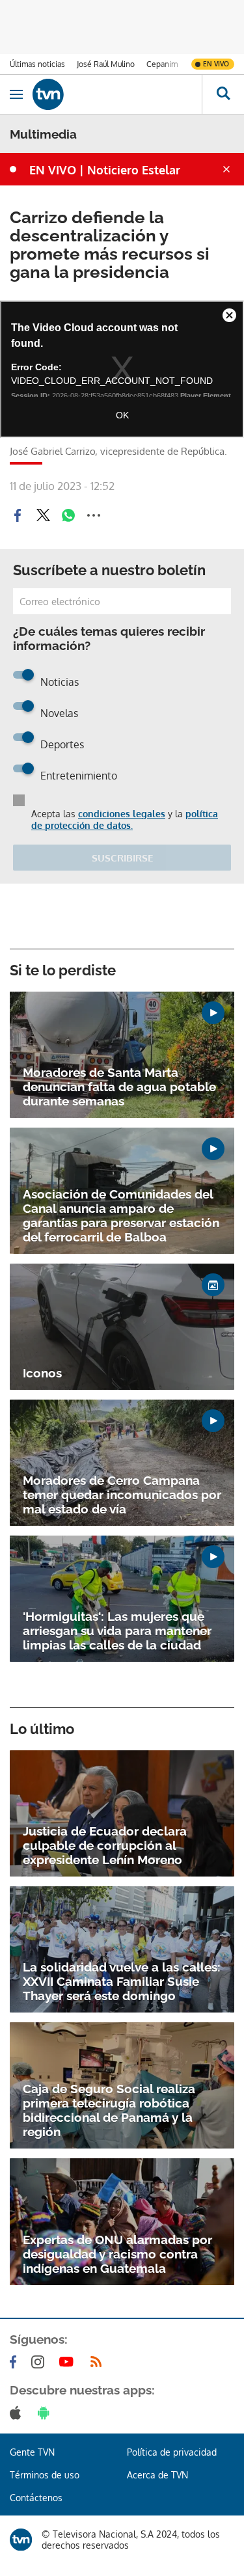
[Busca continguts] (223, 94)
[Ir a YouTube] (69, 2362)
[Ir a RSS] (99, 2362)
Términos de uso (45, 2475)
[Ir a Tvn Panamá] (117, 94)
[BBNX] (21, 2540)
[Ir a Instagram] (40, 2362)
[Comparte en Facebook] (18, 515)
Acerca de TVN (157, 2475)
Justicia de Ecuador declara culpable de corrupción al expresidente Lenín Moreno (105, 1845)
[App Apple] (18, 2413)
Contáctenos (36, 2498)
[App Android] (46, 2413)
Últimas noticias (37, 64)
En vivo (216, 64)
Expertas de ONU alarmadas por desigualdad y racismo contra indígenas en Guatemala (117, 2254)
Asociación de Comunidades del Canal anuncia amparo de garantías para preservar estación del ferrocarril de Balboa (121, 1215)
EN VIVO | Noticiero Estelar (105, 170)
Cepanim (162, 64)
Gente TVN (32, 2452)
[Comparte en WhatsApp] (68, 515)
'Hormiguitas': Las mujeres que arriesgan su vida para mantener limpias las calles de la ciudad (117, 1631)
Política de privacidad (172, 2452)
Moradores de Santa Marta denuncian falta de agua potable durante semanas (119, 1087)
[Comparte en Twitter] (43, 515)
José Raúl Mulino (106, 64)
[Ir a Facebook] (16, 2362)
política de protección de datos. (125, 820)
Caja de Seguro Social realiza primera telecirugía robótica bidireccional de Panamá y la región (109, 2110)
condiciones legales (122, 814)
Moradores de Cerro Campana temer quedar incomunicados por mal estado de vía (122, 1495)
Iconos (42, 1373)
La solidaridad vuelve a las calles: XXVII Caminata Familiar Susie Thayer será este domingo (122, 1981)
